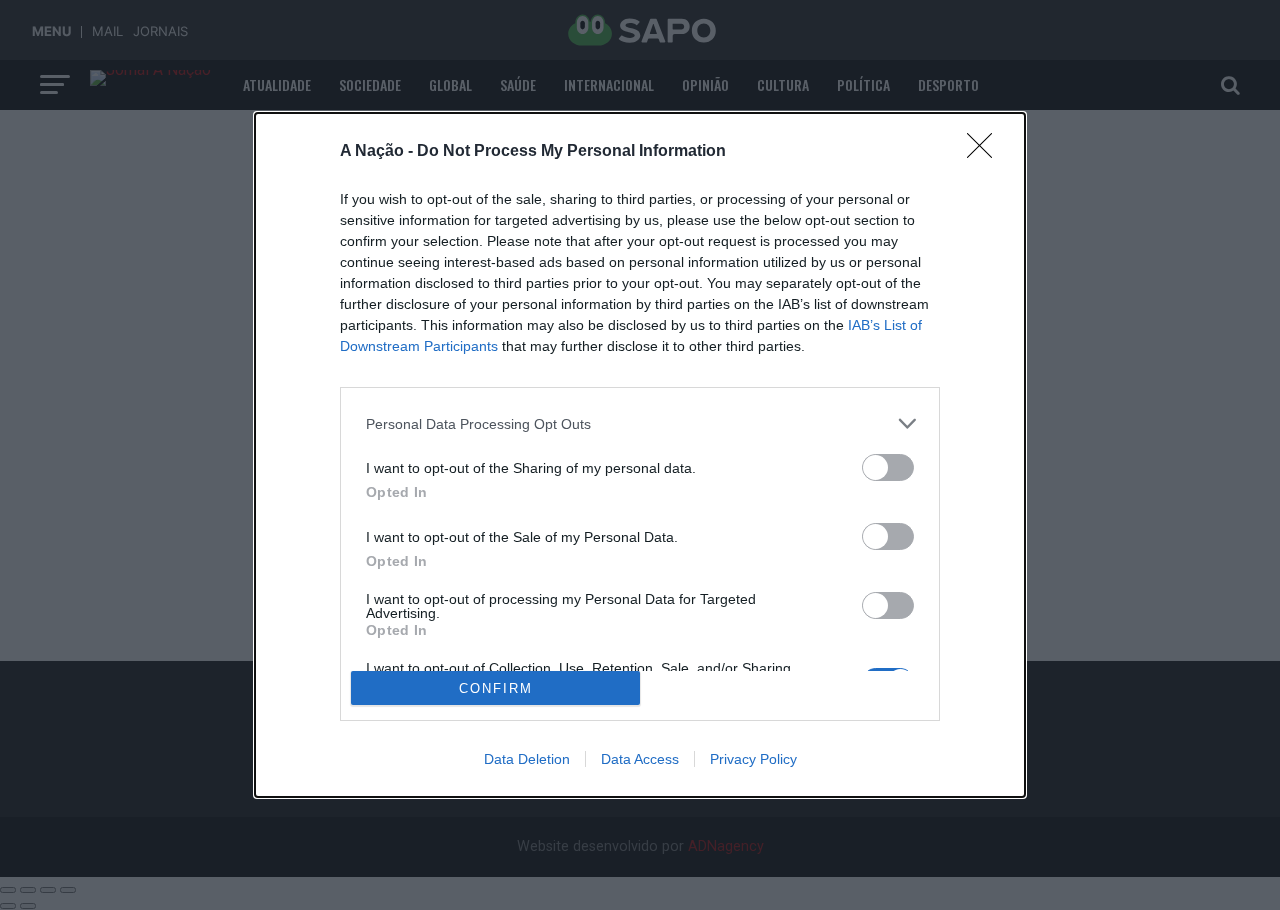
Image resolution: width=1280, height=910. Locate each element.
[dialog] (640, 455)
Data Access (640, 759)
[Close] (986, 152)
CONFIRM (496, 688)
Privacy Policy (753, 759)
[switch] (888, 467)
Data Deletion (527, 759)
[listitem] (640, 423)
